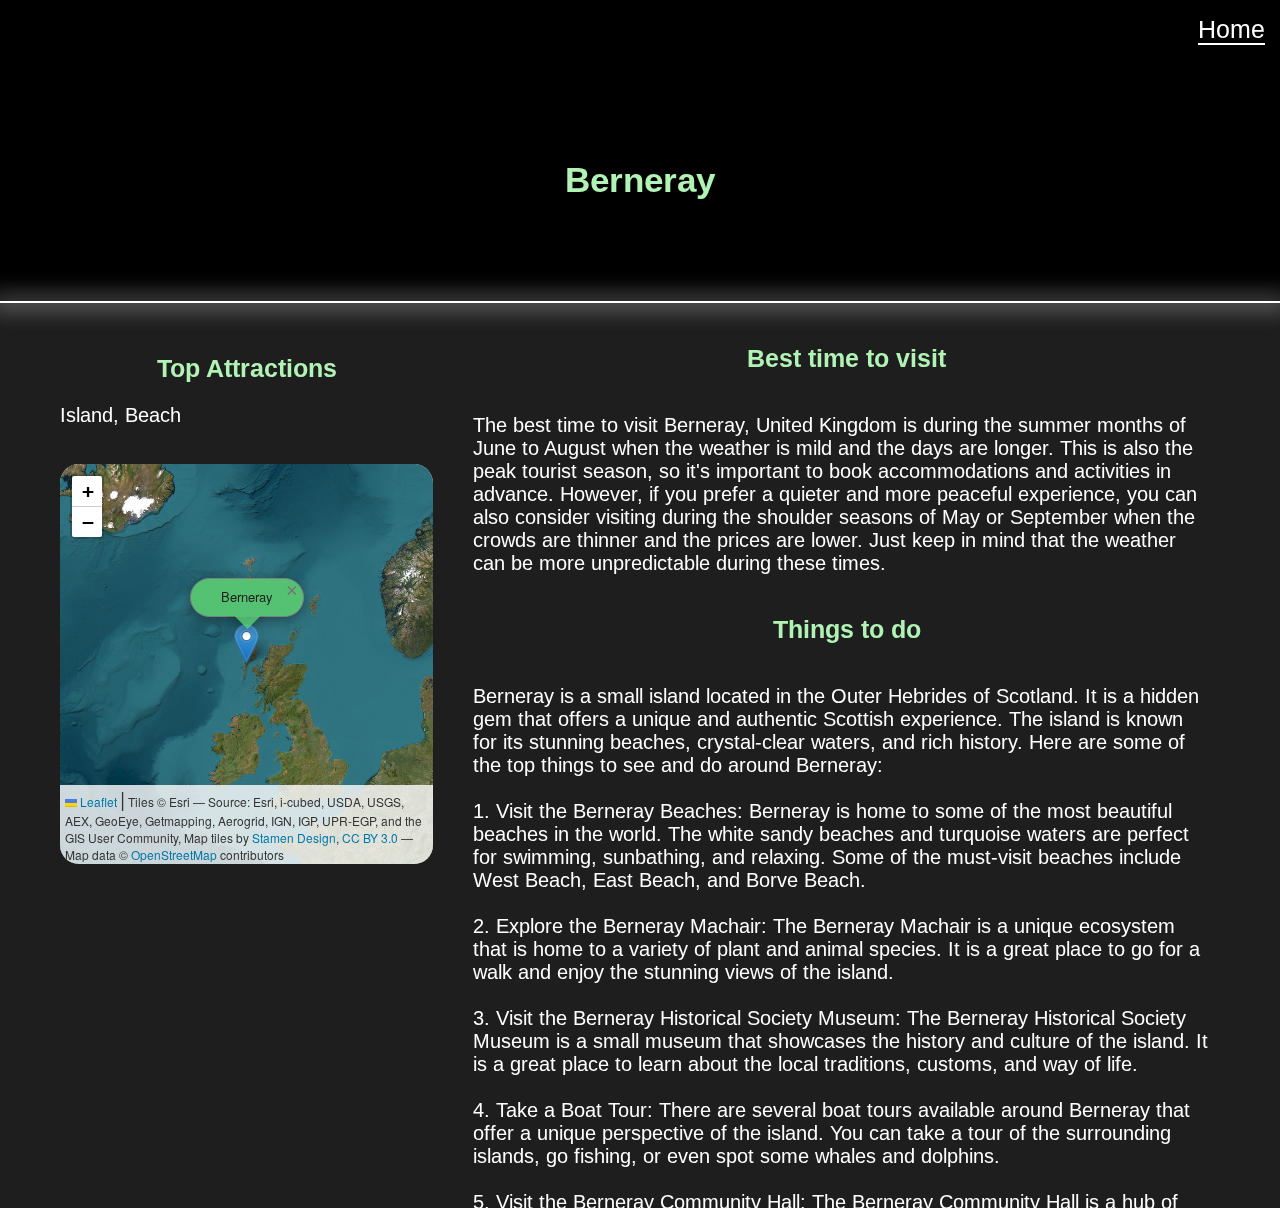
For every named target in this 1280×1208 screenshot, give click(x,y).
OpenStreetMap (174, 854)
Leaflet (97, 801)
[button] (246, 643)
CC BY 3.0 (370, 837)
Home (1231, 29)
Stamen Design (294, 837)
